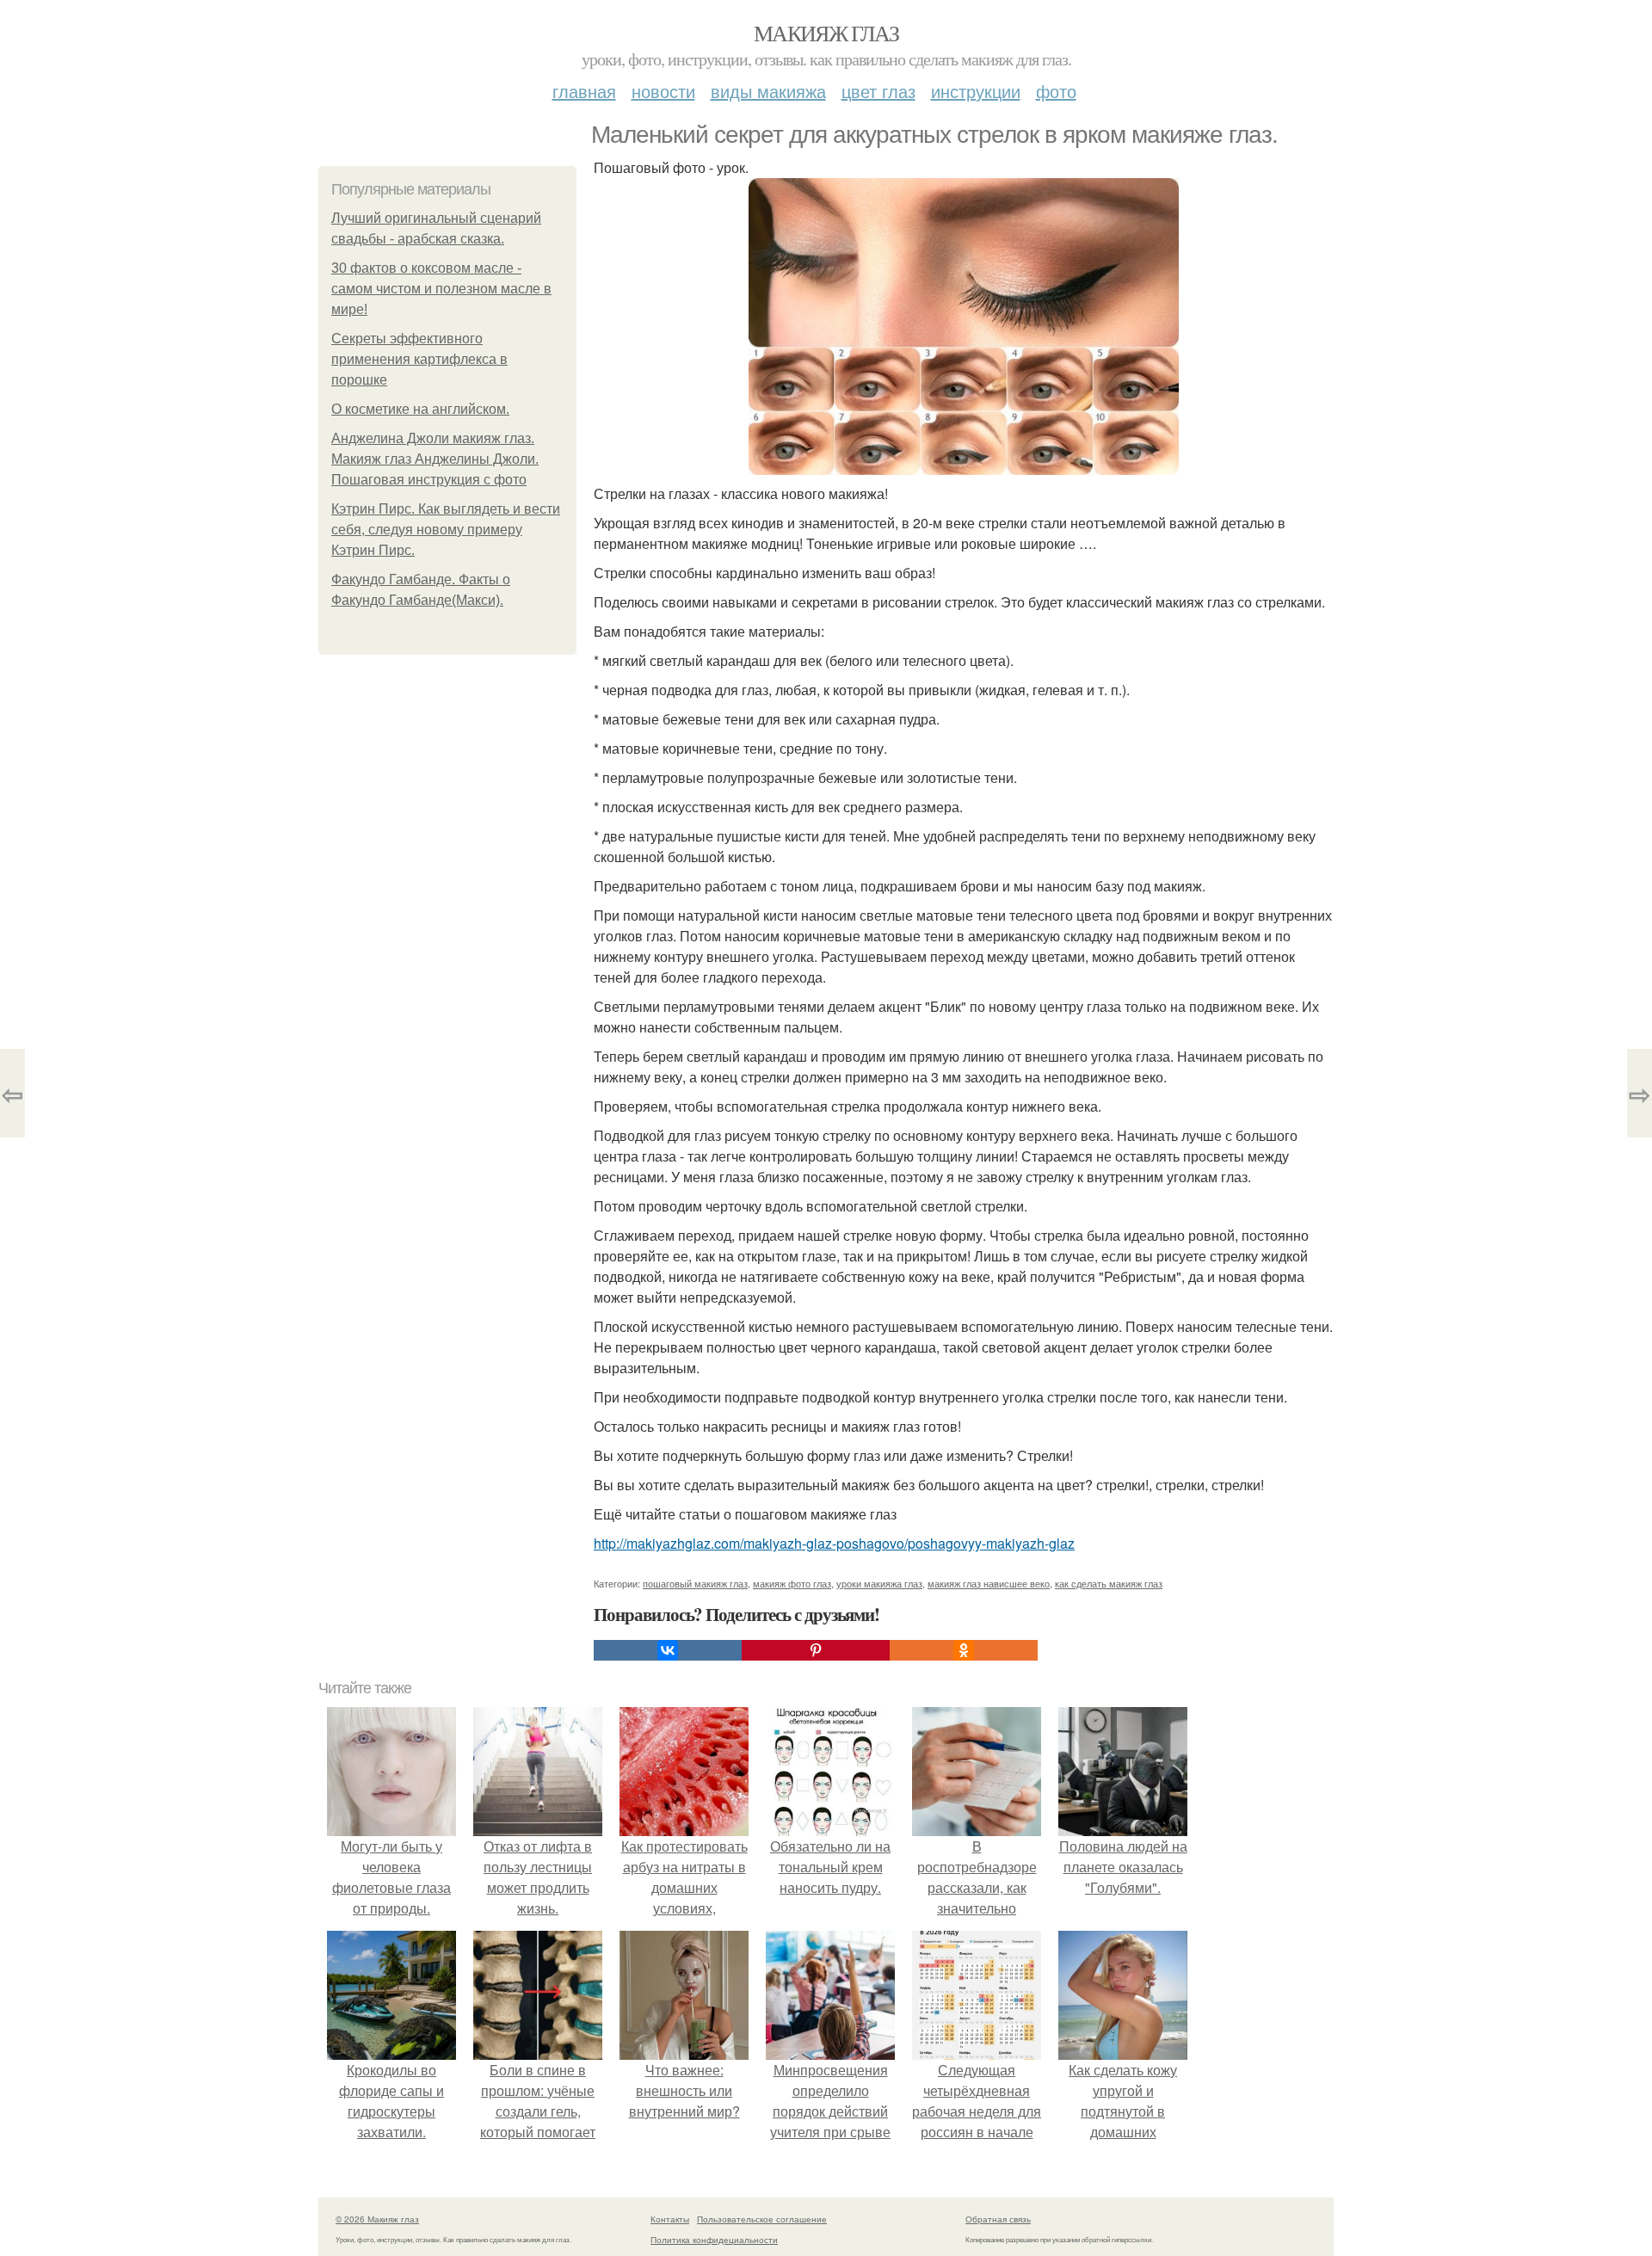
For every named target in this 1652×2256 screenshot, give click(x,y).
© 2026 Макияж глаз (377, 2219)
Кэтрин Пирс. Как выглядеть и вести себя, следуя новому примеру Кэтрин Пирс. (446, 530)
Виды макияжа (768, 91)
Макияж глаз (826, 33)
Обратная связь (998, 2219)
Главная (584, 91)
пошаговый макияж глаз (695, 1583)
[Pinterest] (816, 1650)
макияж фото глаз (792, 1583)
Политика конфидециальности (714, 2240)
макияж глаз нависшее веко (989, 1583)
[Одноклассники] (964, 1650)
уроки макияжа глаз (879, 1583)
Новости (663, 91)
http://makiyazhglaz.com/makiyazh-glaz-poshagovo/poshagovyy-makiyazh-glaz (834, 1543)
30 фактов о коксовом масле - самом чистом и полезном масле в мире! (441, 289)
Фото (1056, 91)
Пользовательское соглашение (762, 2219)
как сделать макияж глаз (1109, 1583)
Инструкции (976, 91)
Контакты (670, 2219)
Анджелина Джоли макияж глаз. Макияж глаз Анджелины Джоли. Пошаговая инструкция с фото (435, 459)
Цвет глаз (878, 91)
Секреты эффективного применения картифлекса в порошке (419, 359)
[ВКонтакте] (668, 1650)
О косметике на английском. (420, 409)
